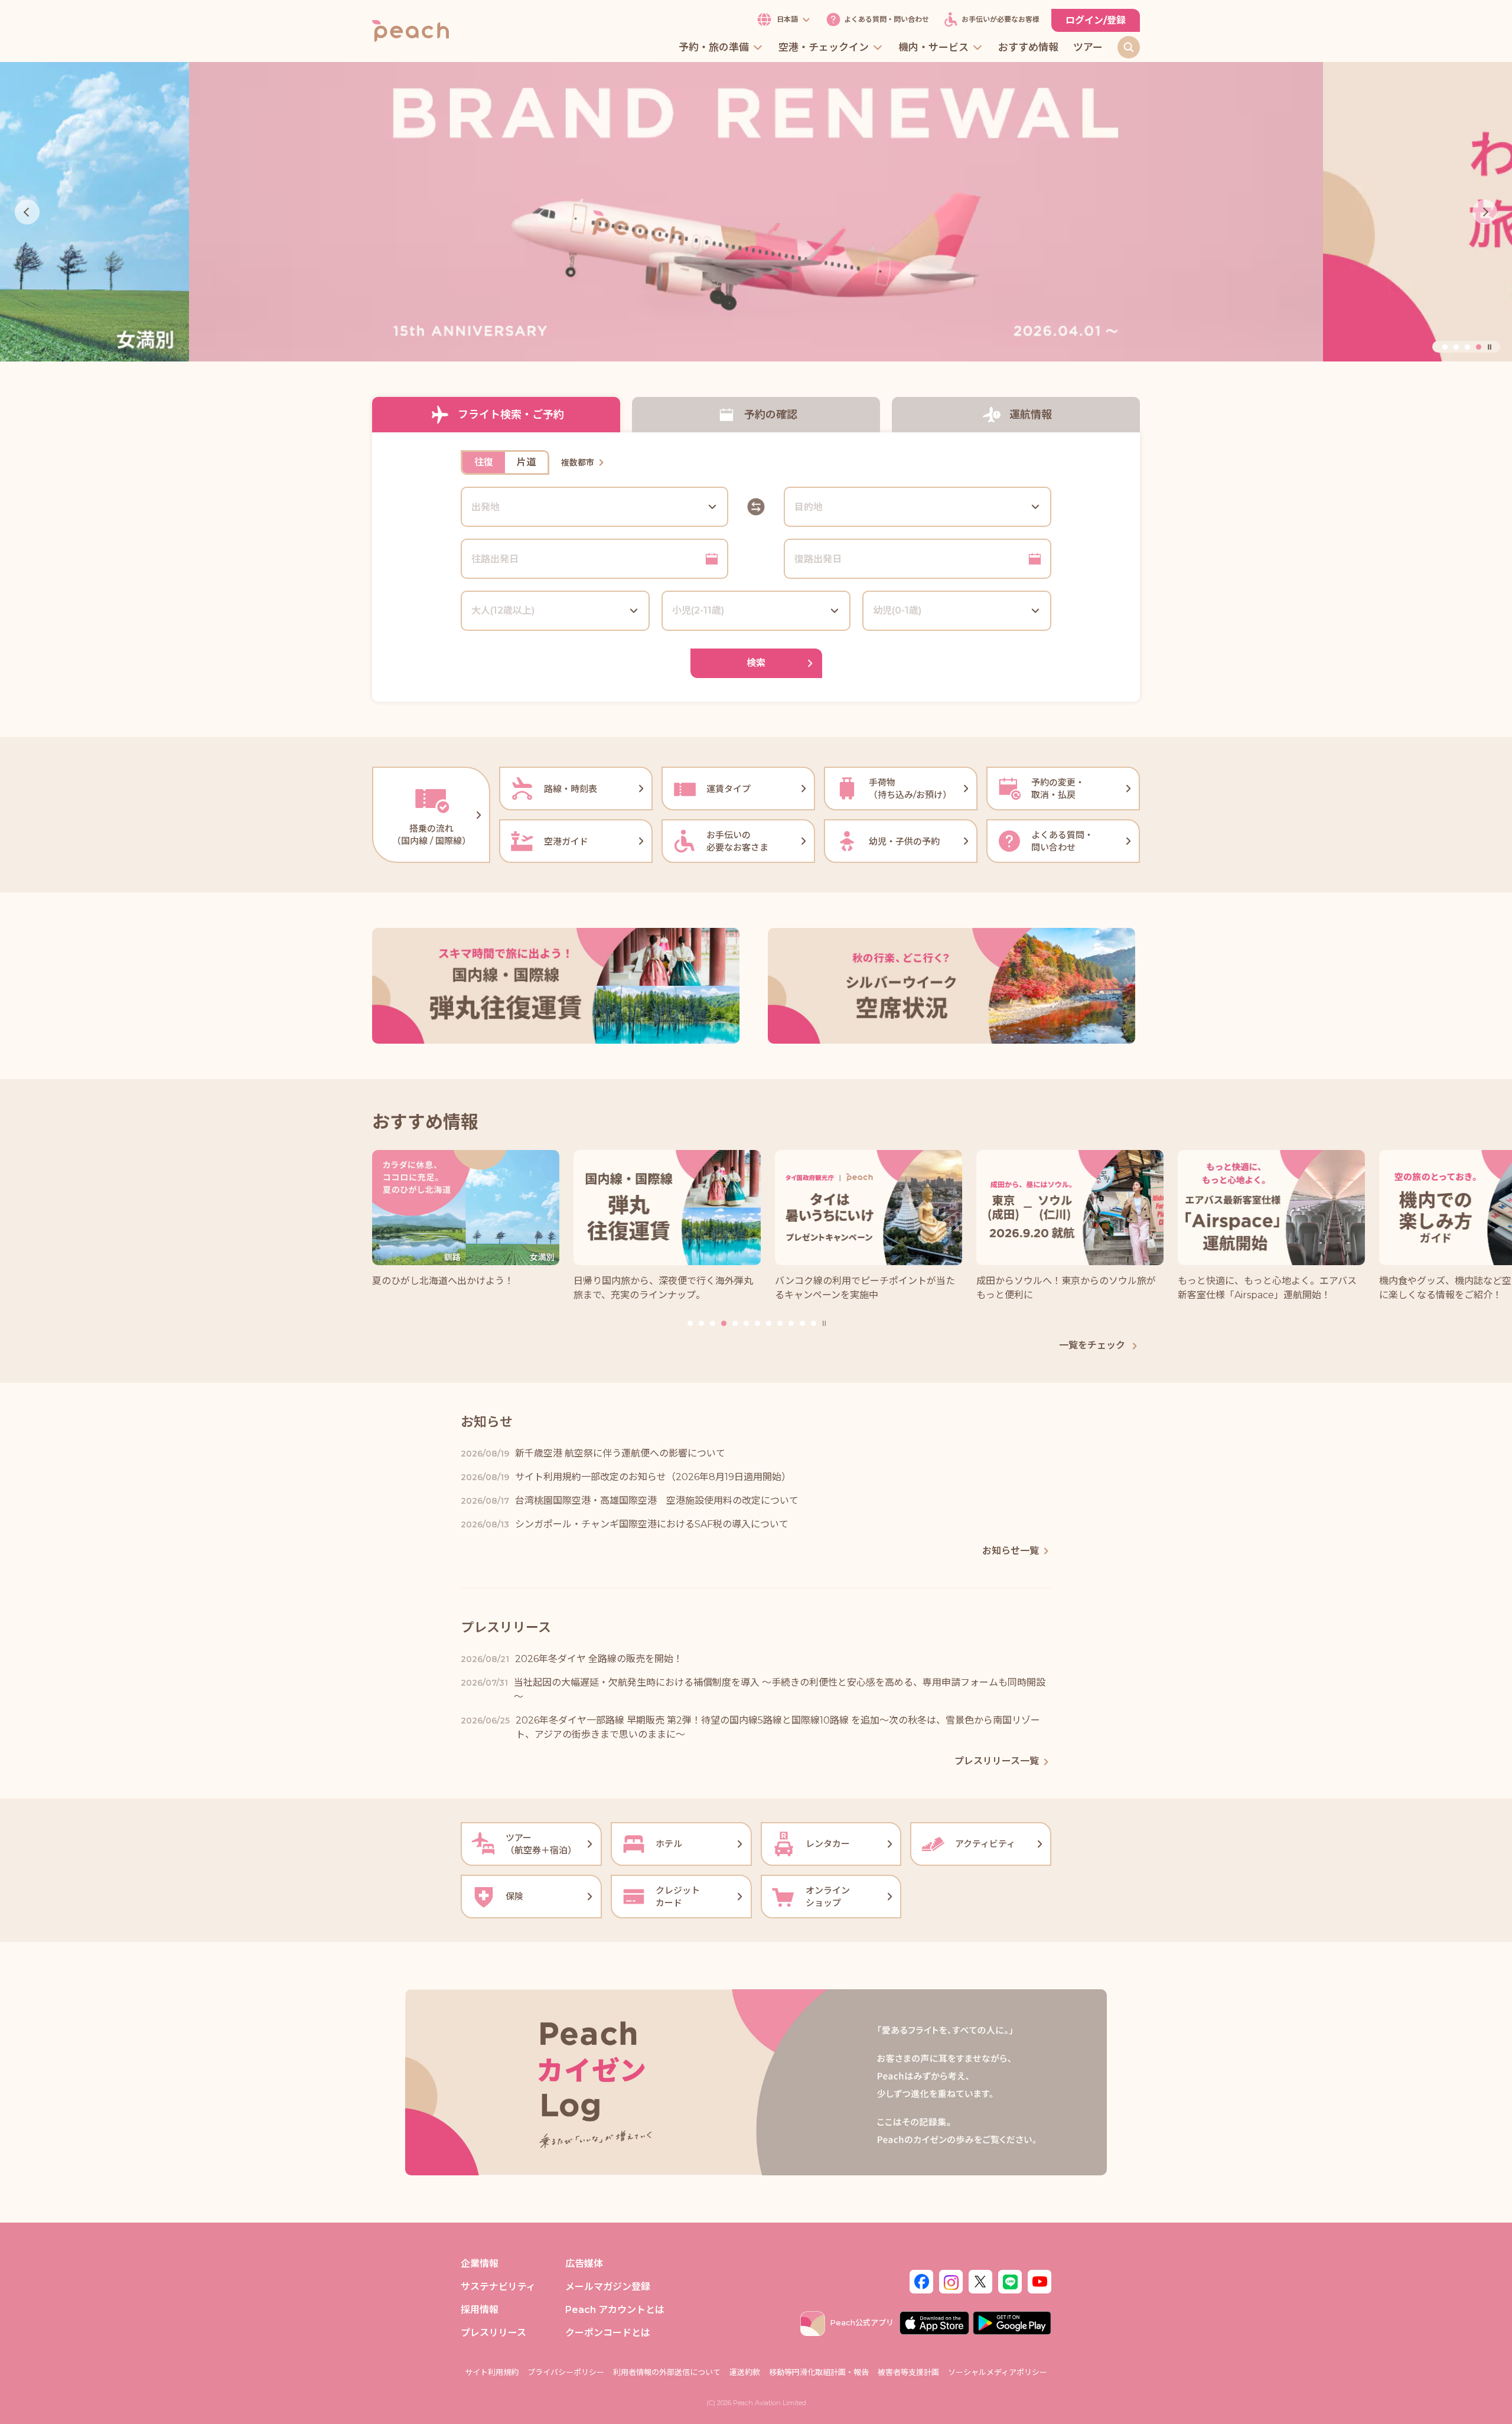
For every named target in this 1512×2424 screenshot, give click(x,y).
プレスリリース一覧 (997, 1761)
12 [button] (814, 1323)
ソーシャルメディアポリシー (998, 2372)
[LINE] (1010, 2280)
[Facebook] (921, 2280)
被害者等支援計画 (908, 2372)
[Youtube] (1039, 2280)
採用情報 (480, 2310)
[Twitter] (980, 2280)
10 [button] (791, 1323)
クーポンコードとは (608, 2333)
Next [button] (1485, 212)
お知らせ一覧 (1011, 1551)
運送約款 (745, 2372)
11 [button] (802, 1323)
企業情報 (480, 2264)
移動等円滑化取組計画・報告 (819, 2372)
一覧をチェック (1093, 1345)
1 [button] (1445, 347)
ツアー (1088, 48)
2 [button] (1456, 347)
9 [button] (780, 1323)
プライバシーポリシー (566, 2372)
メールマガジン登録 (608, 2287)
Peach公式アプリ (862, 2322)
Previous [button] (27, 212)
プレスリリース (493, 2333)
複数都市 (578, 462)
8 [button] (769, 1323)
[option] (756, 212)
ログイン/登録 (1096, 20)
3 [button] (1467, 347)
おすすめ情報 (1028, 48)
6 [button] (746, 1323)
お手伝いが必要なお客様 (1001, 20)
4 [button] (1479, 347)
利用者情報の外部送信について (667, 2372)
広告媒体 (584, 2264)
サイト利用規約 (492, 2372)
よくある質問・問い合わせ (887, 20)
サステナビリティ (498, 2287)
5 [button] (735, 1323)
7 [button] (757, 1323)
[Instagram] (951, 2280)
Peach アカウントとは (615, 2310)
